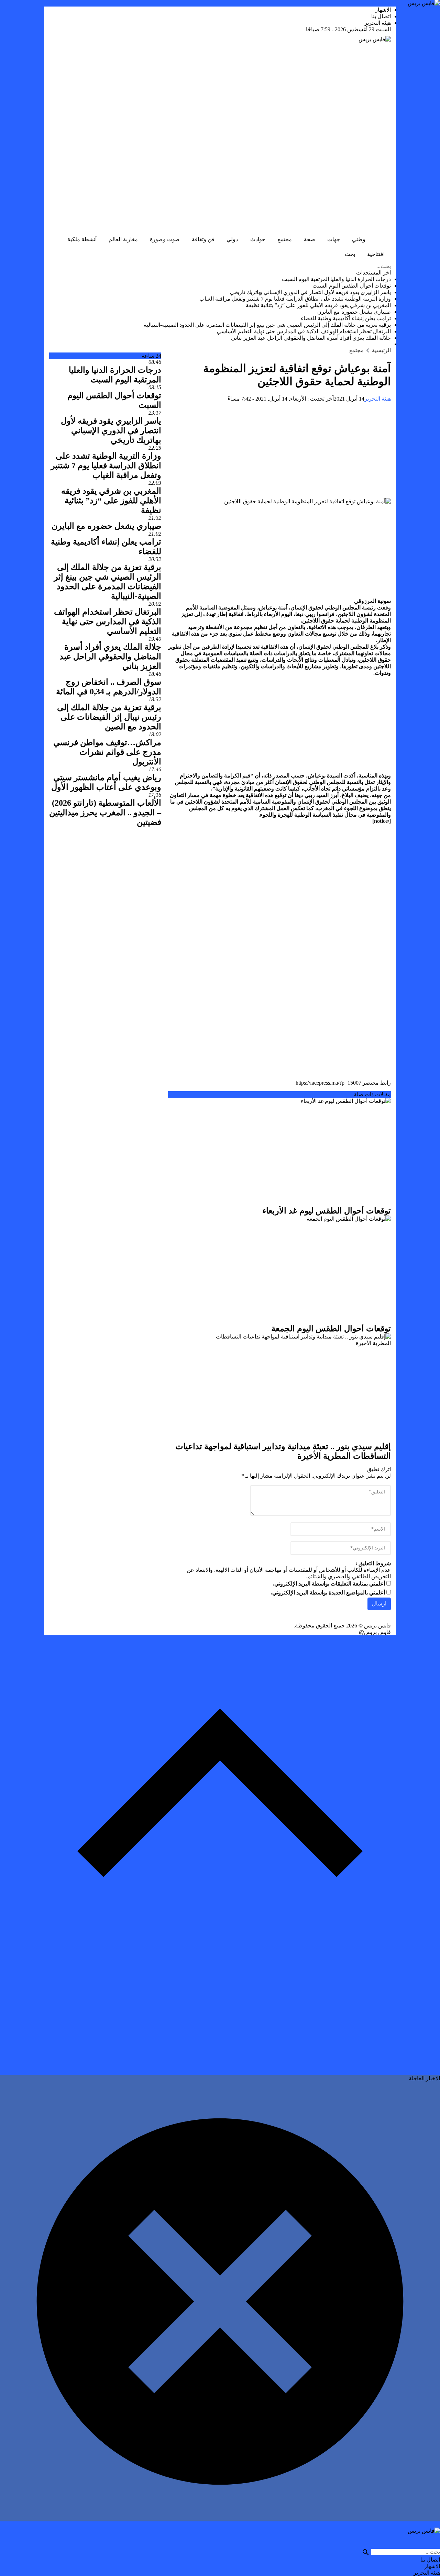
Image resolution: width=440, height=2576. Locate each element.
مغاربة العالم (123, 239)
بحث (350, 254)
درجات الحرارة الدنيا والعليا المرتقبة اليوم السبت (336, 279)
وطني (359, 239)
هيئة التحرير (378, 23)
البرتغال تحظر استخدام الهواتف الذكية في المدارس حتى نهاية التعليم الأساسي (304, 331)
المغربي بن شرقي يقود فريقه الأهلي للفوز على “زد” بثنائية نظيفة (318, 305)
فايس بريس (377, 1626)
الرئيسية (381, 239)
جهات (334, 239)
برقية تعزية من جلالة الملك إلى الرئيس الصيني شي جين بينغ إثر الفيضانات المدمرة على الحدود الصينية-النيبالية (267, 325)
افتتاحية (376, 254)
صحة (310, 239)
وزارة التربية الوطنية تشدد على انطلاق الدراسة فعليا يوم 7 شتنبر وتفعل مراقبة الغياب (295, 299)
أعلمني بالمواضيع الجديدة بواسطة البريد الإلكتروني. (328, 1593)
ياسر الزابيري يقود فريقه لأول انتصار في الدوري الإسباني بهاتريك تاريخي (310, 292)
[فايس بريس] (220, 132)
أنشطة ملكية (82, 239)
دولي (232, 239)
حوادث (258, 239)
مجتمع (285, 239)
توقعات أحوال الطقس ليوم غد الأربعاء (327, 1211)
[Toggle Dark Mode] (329, 255)
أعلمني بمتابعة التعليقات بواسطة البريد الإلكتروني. (329, 1584)
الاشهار (383, 10)
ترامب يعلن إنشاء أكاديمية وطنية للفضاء (346, 318)
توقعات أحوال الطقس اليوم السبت (352, 286)
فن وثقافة (203, 239)
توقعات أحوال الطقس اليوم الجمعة (331, 1329)
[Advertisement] (279, 450)
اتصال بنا (381, 16)
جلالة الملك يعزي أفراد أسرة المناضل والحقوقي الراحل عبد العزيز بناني (311, 338)
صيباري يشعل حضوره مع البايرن (354, 312)
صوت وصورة (165, 239)
